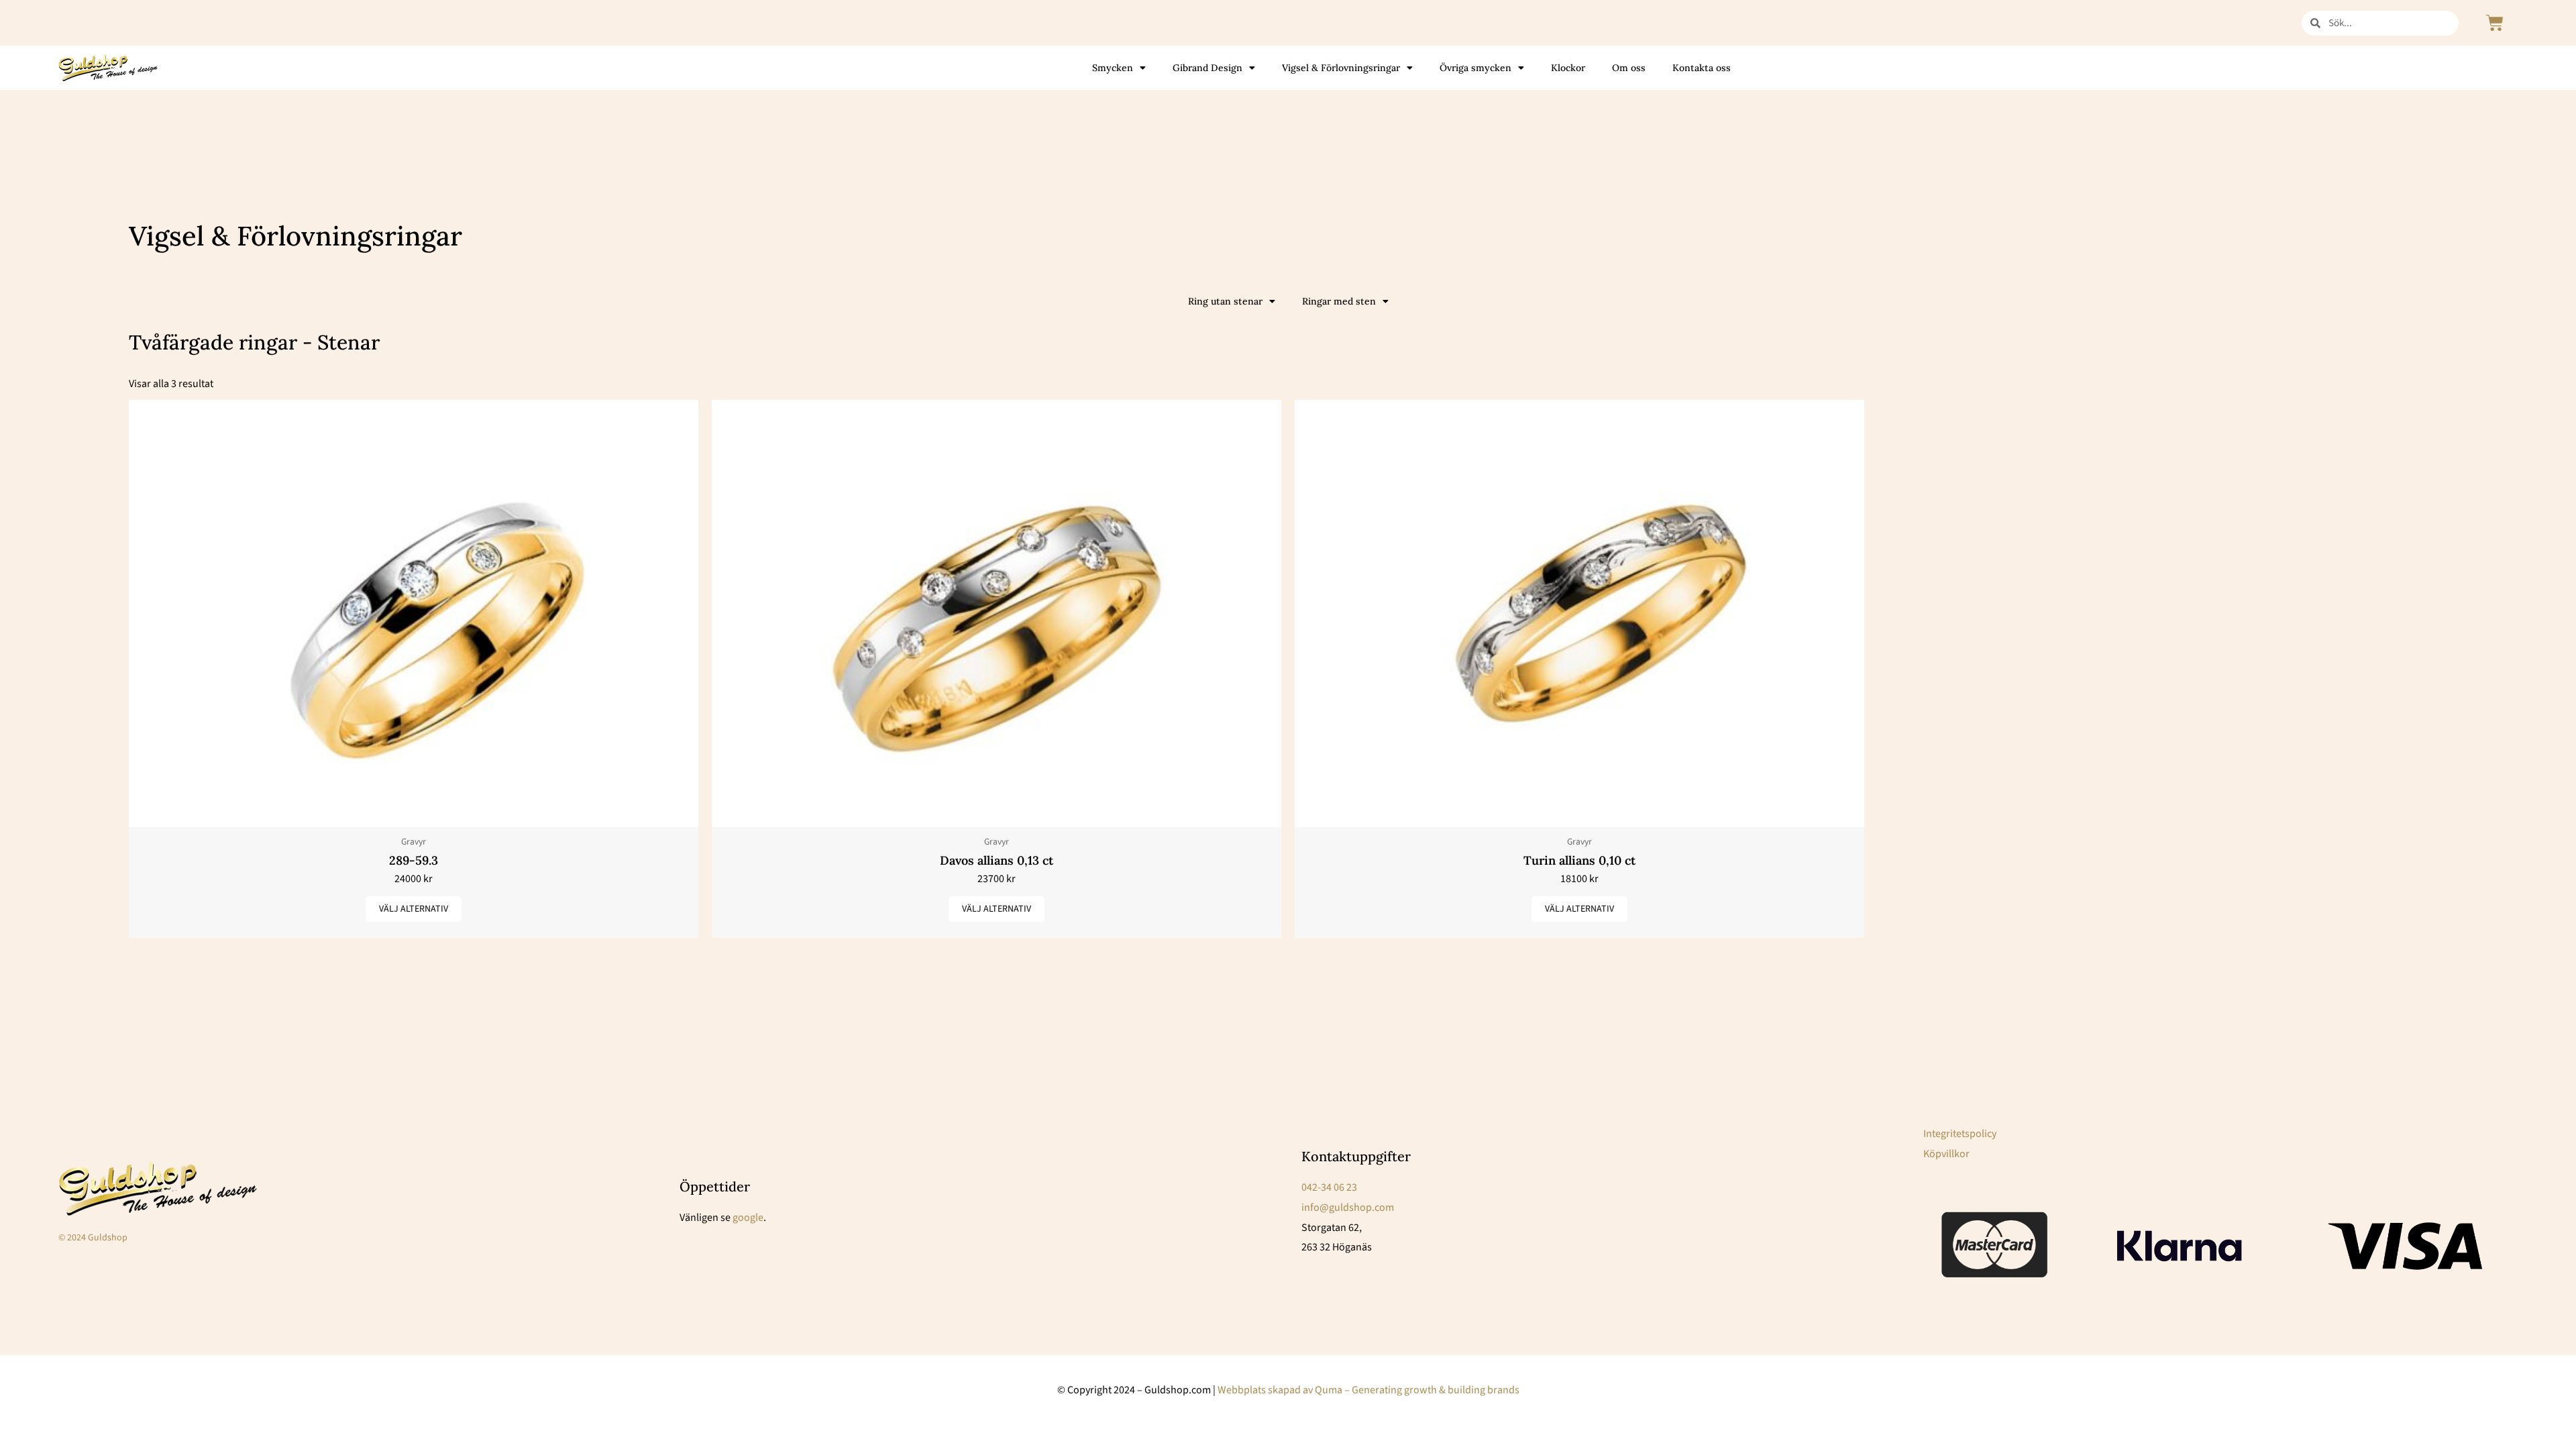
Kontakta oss (1702, 68)
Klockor (1568, 68)
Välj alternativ (414, 909)
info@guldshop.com (1348, 1207)
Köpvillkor (1946, 1154)
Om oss (1629, 68)
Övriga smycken (1475, 68)
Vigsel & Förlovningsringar (1341, 68)
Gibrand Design (1207, 68)
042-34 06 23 (1329, 1187)
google (748, 1218)
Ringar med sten (1339, 301)
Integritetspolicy (1960, 1134)
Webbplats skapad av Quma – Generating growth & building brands (1368, 1390)
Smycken (1113, 68)
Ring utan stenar (1225, 301)
